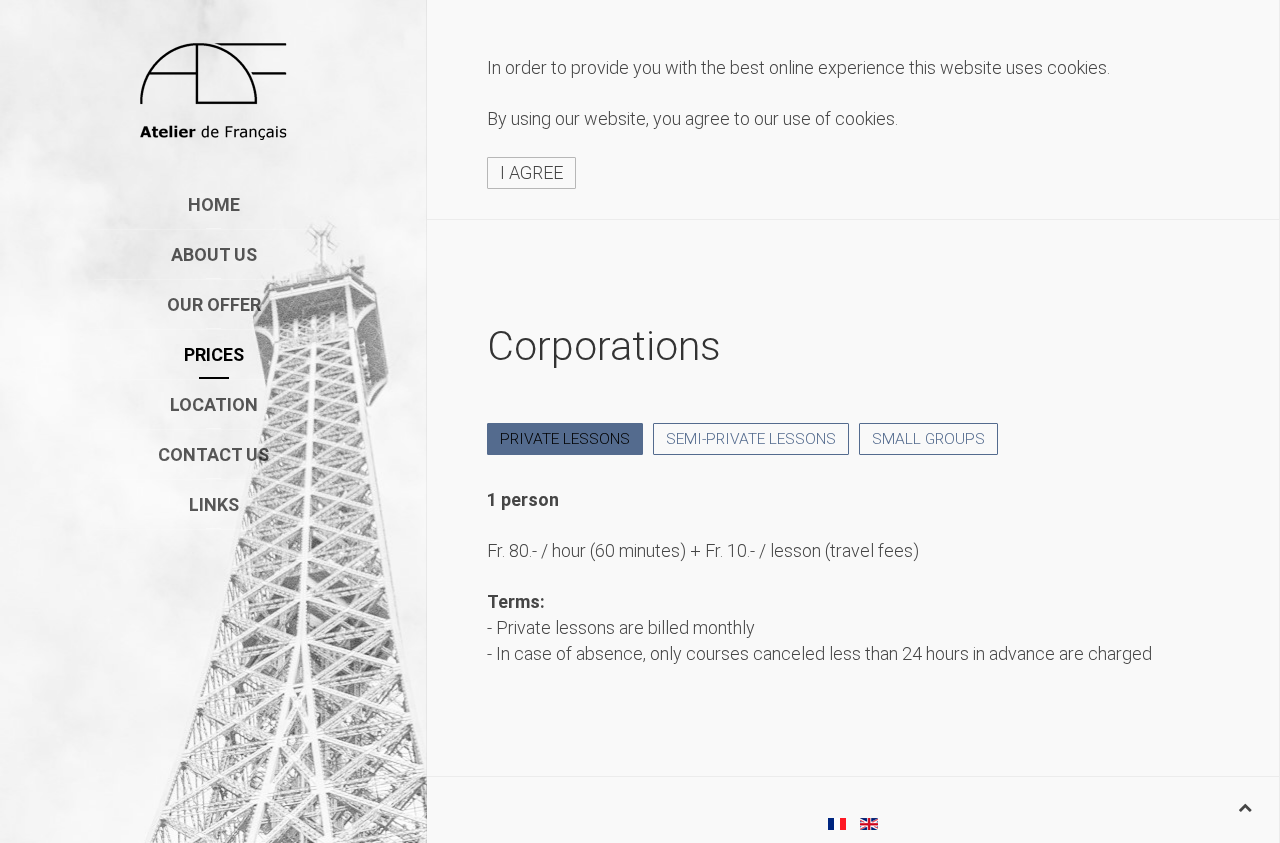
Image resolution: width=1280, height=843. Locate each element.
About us (214, 254)
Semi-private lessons (751, 439)
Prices (214, 354)
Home (214, 204)
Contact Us (213, 454)
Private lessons (565, 439)
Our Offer (214, 304)
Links (214, 504)
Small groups (928, 439)
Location (214, 404)
